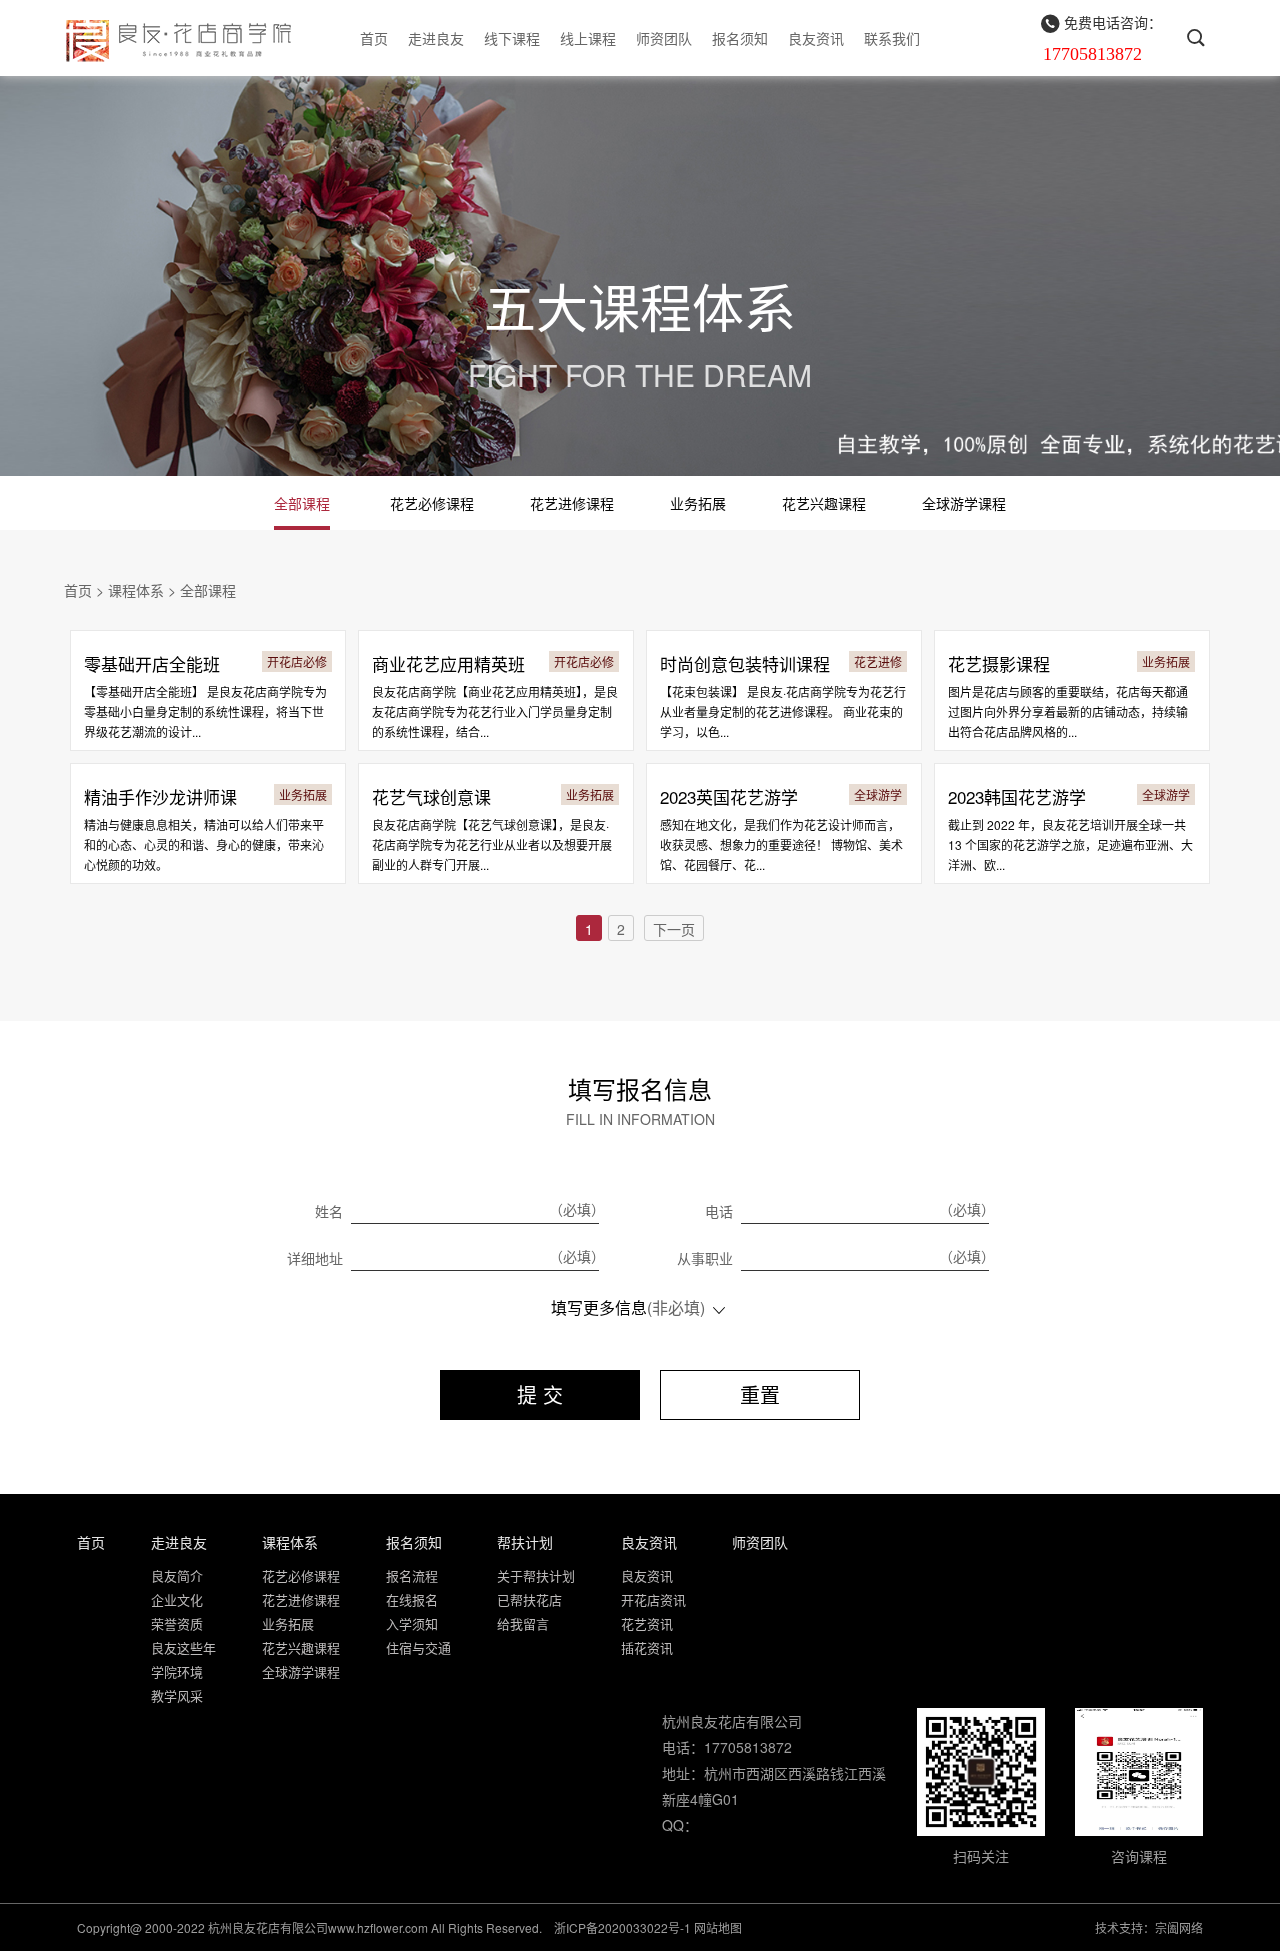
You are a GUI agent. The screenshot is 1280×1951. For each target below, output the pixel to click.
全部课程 (302, 503)
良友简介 (177, 1575)
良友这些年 (183, 1647)
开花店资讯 (653, 1599)
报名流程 (412, 1575)
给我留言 (523, 1623)
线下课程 (512, 38)
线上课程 (588, 38)
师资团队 (664, 38)
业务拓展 (698, 503)
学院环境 (177, 1671)
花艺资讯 (647, 1623)
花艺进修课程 (572, 503)
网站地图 (718, 1927)
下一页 (674, 929)
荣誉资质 (177, 1623)
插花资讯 (647, 1647)
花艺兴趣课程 (824, 503)
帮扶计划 (525, 1542)
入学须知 (412, 1623)
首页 (374, 38)
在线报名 (412, 1599)
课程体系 (136, 590)
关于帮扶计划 (536, 1575)
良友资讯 (816, 38)
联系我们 (892, 38)
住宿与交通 (418, 1647)
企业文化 (177, 1599)
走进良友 (436, 38)
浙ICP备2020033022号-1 (622, 1927)
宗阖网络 (1179, 1927)
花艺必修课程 (432, 503)
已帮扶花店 (529, 1599)
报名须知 (740, 38)
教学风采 (177, 1695)
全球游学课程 (964, 503)
